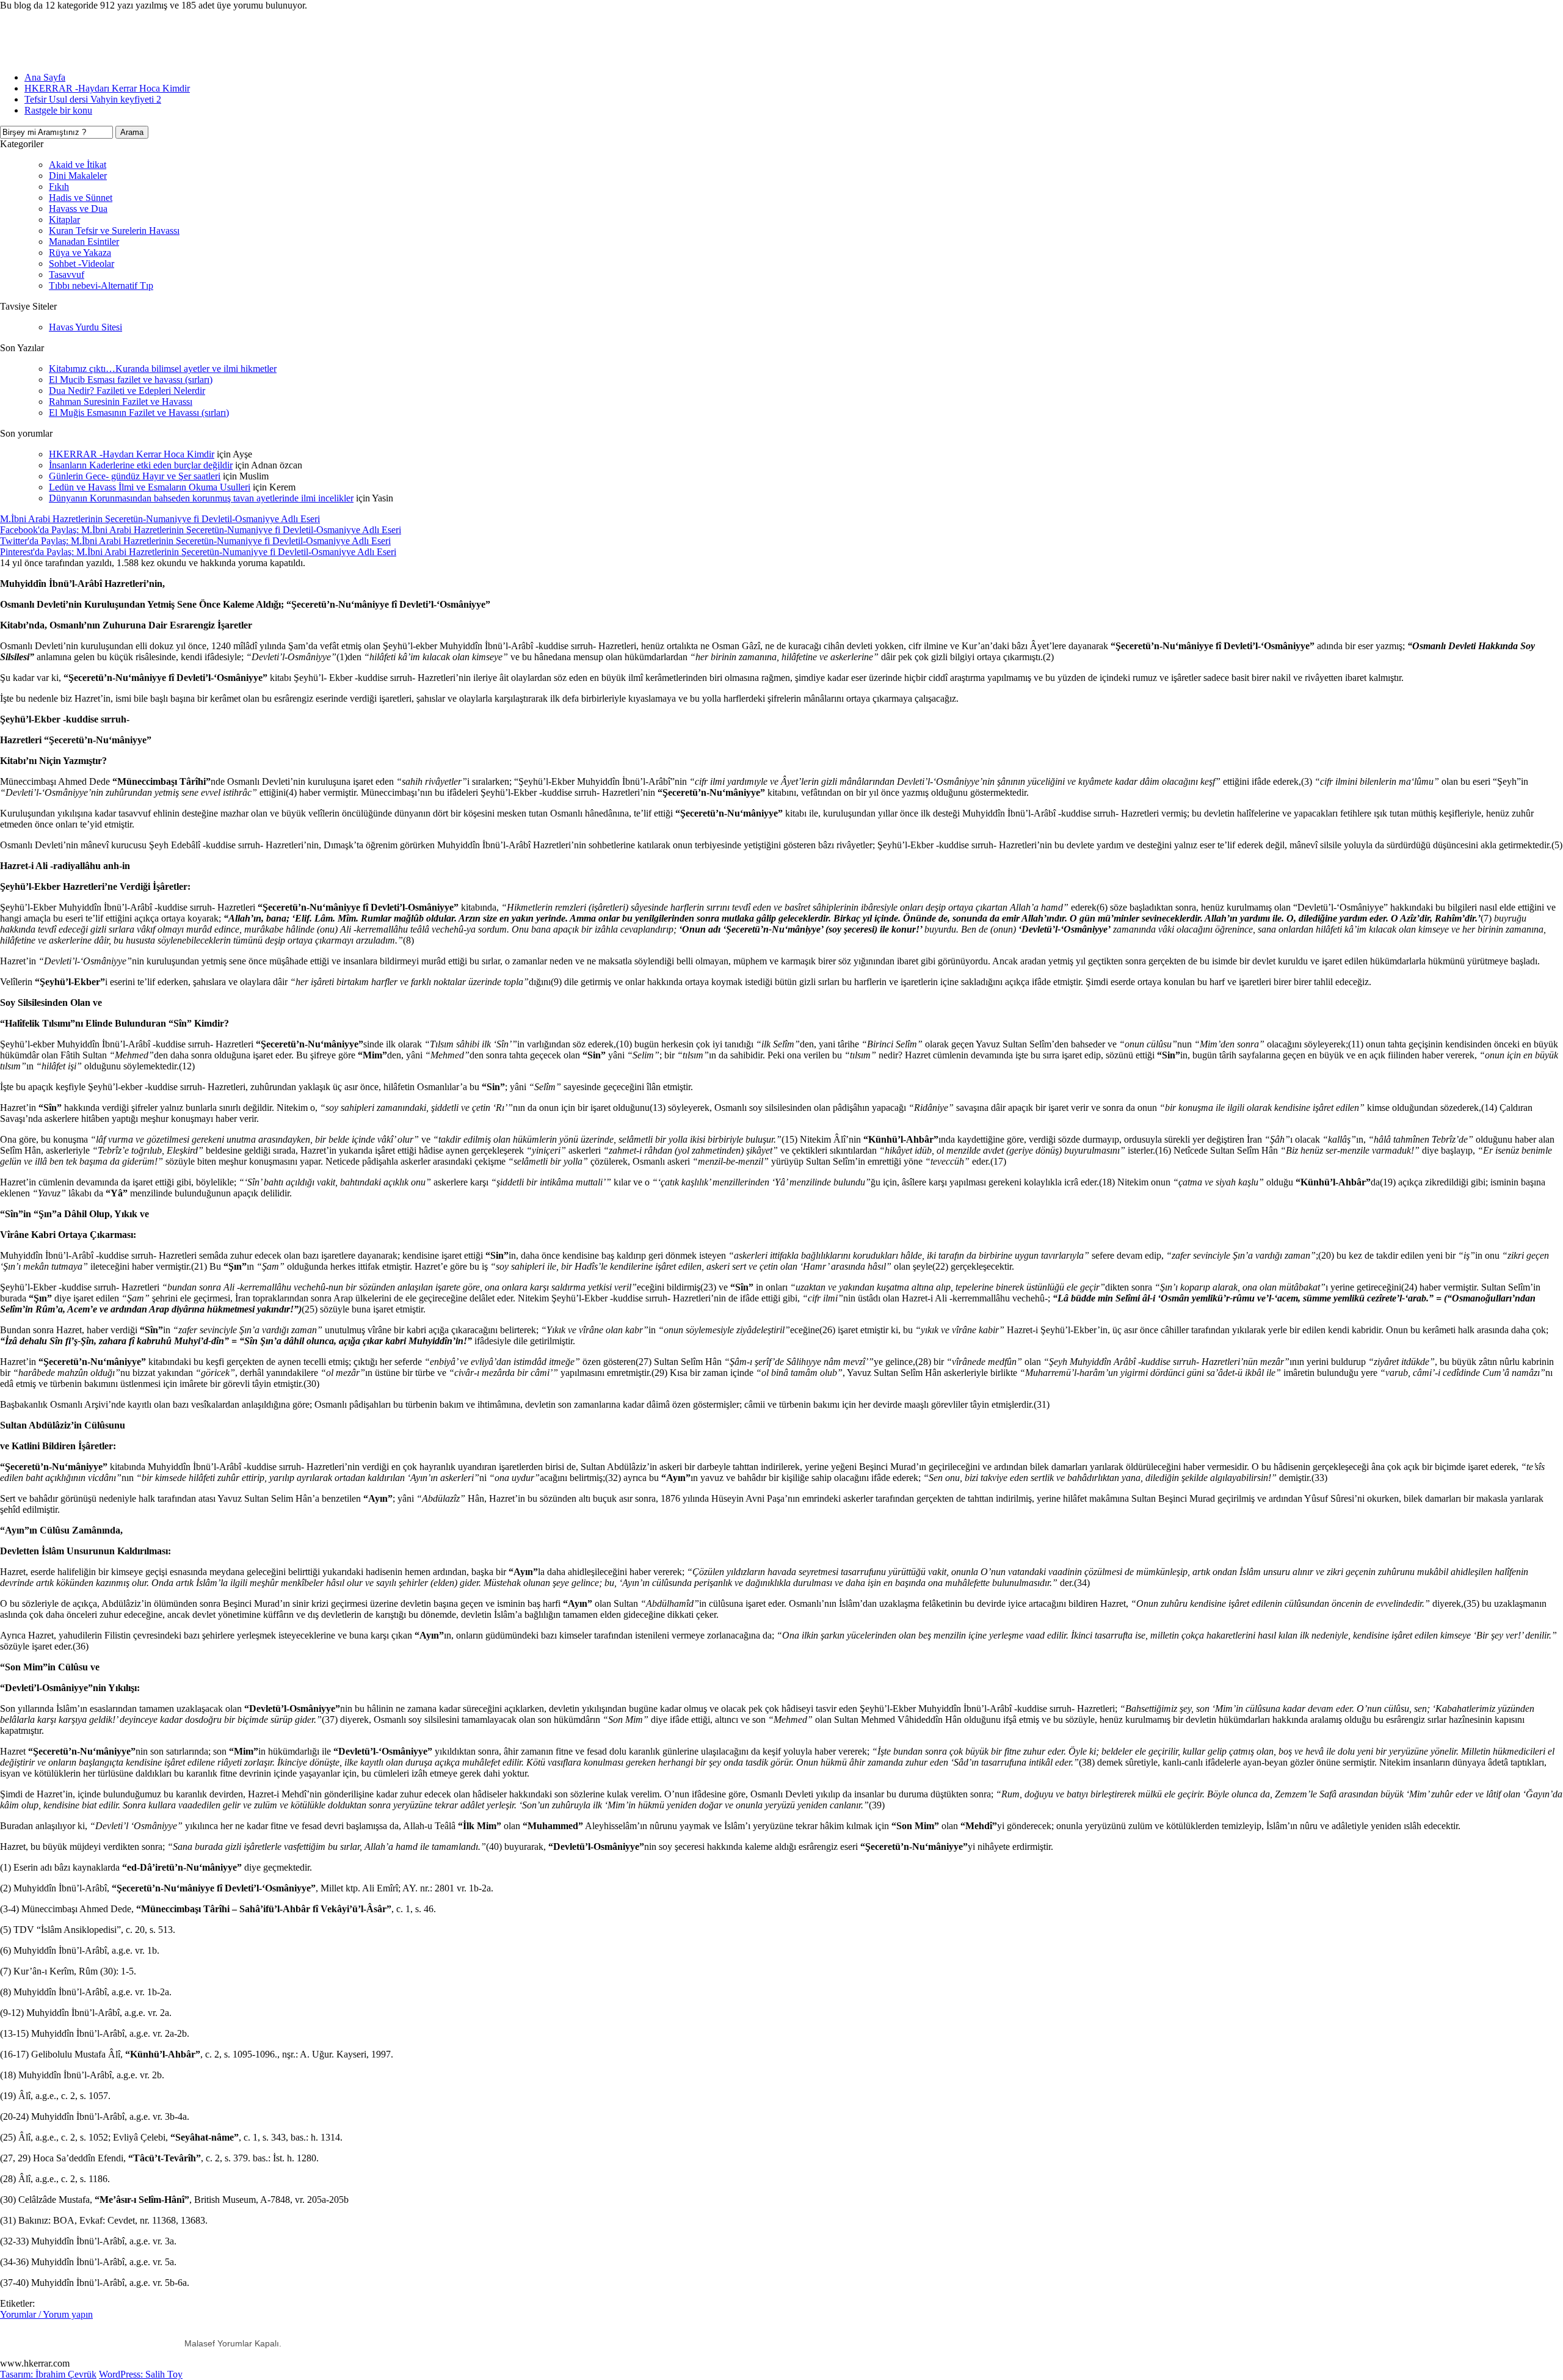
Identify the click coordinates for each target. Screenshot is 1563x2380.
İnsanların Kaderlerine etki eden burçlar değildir (141, 465)
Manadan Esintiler (84, 242)
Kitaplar (64, 220)
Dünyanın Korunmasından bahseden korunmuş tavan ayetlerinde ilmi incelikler (201, 498)
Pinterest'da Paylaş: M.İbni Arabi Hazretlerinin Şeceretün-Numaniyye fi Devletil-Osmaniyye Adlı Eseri (198, 552)
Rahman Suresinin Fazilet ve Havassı (121, 402)
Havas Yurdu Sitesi (85, 327)
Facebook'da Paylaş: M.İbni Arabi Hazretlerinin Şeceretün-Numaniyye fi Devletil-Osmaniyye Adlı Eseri (201, 530)
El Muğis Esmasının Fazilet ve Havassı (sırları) (139, 413)
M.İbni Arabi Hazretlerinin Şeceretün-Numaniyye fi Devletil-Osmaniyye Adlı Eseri (160, 519)
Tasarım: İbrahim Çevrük (48, 2374)
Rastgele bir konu (58, 110)
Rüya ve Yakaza (80, 253)
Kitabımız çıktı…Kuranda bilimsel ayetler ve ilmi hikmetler (163, 369)
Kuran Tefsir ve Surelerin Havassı (114, 231)
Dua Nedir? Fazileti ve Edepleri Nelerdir (127, 391)
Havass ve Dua (78, 209)
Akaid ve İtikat (78, 165)
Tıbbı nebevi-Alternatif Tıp (101, 286)
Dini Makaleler (78, 176)
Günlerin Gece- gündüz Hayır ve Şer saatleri (135, 476)
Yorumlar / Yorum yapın (46, 2314)
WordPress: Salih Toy (141, 2374)
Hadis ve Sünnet (81, 198)
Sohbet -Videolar (82, 264)
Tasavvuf (67, 275)
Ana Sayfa (45, 77)
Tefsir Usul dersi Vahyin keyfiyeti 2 (93, 99)
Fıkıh (59, 187)
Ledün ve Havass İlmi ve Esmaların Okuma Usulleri (150, 487)
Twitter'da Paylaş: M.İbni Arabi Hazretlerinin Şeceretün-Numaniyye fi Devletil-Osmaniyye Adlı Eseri (195, 541)
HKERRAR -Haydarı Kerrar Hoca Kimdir (107, 88)
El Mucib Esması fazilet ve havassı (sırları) (131, 380)
